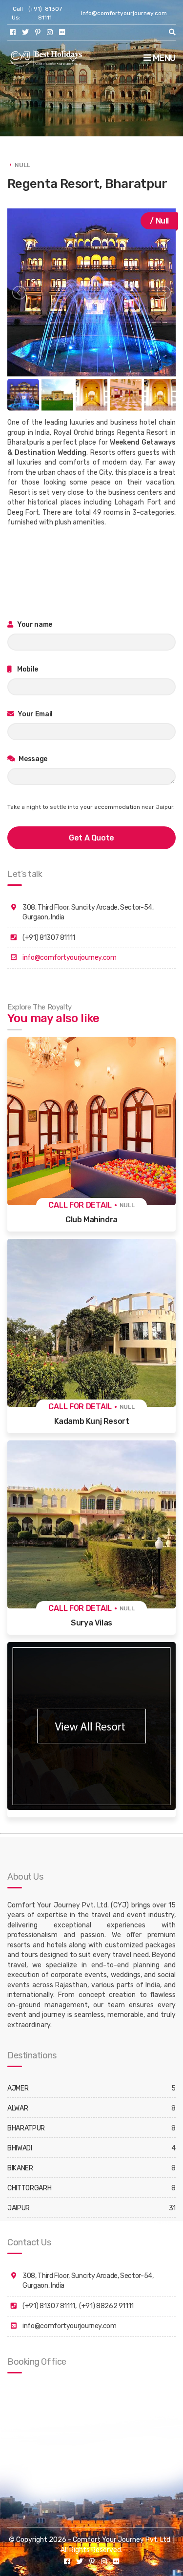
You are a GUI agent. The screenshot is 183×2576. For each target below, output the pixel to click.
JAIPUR (19, 2208)
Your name (34, 625)
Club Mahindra (91, 1220)
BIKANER (20, 2168)
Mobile (27, 669)
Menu (163, 58)
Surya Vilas (91, 1623)
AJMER (18, 2088)
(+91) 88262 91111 (106, 2306)
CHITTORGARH (29, 2188)
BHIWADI (20, 2148)
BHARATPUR (26, 2128)
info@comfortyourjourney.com (124, 13)
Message (32, 759)
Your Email (35, 714)
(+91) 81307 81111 (49, 2306)
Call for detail (80, 1205)
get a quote (91, 838)
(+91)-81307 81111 (45, 13)
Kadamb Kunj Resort (92, 1421)
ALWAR (18, 2108)
